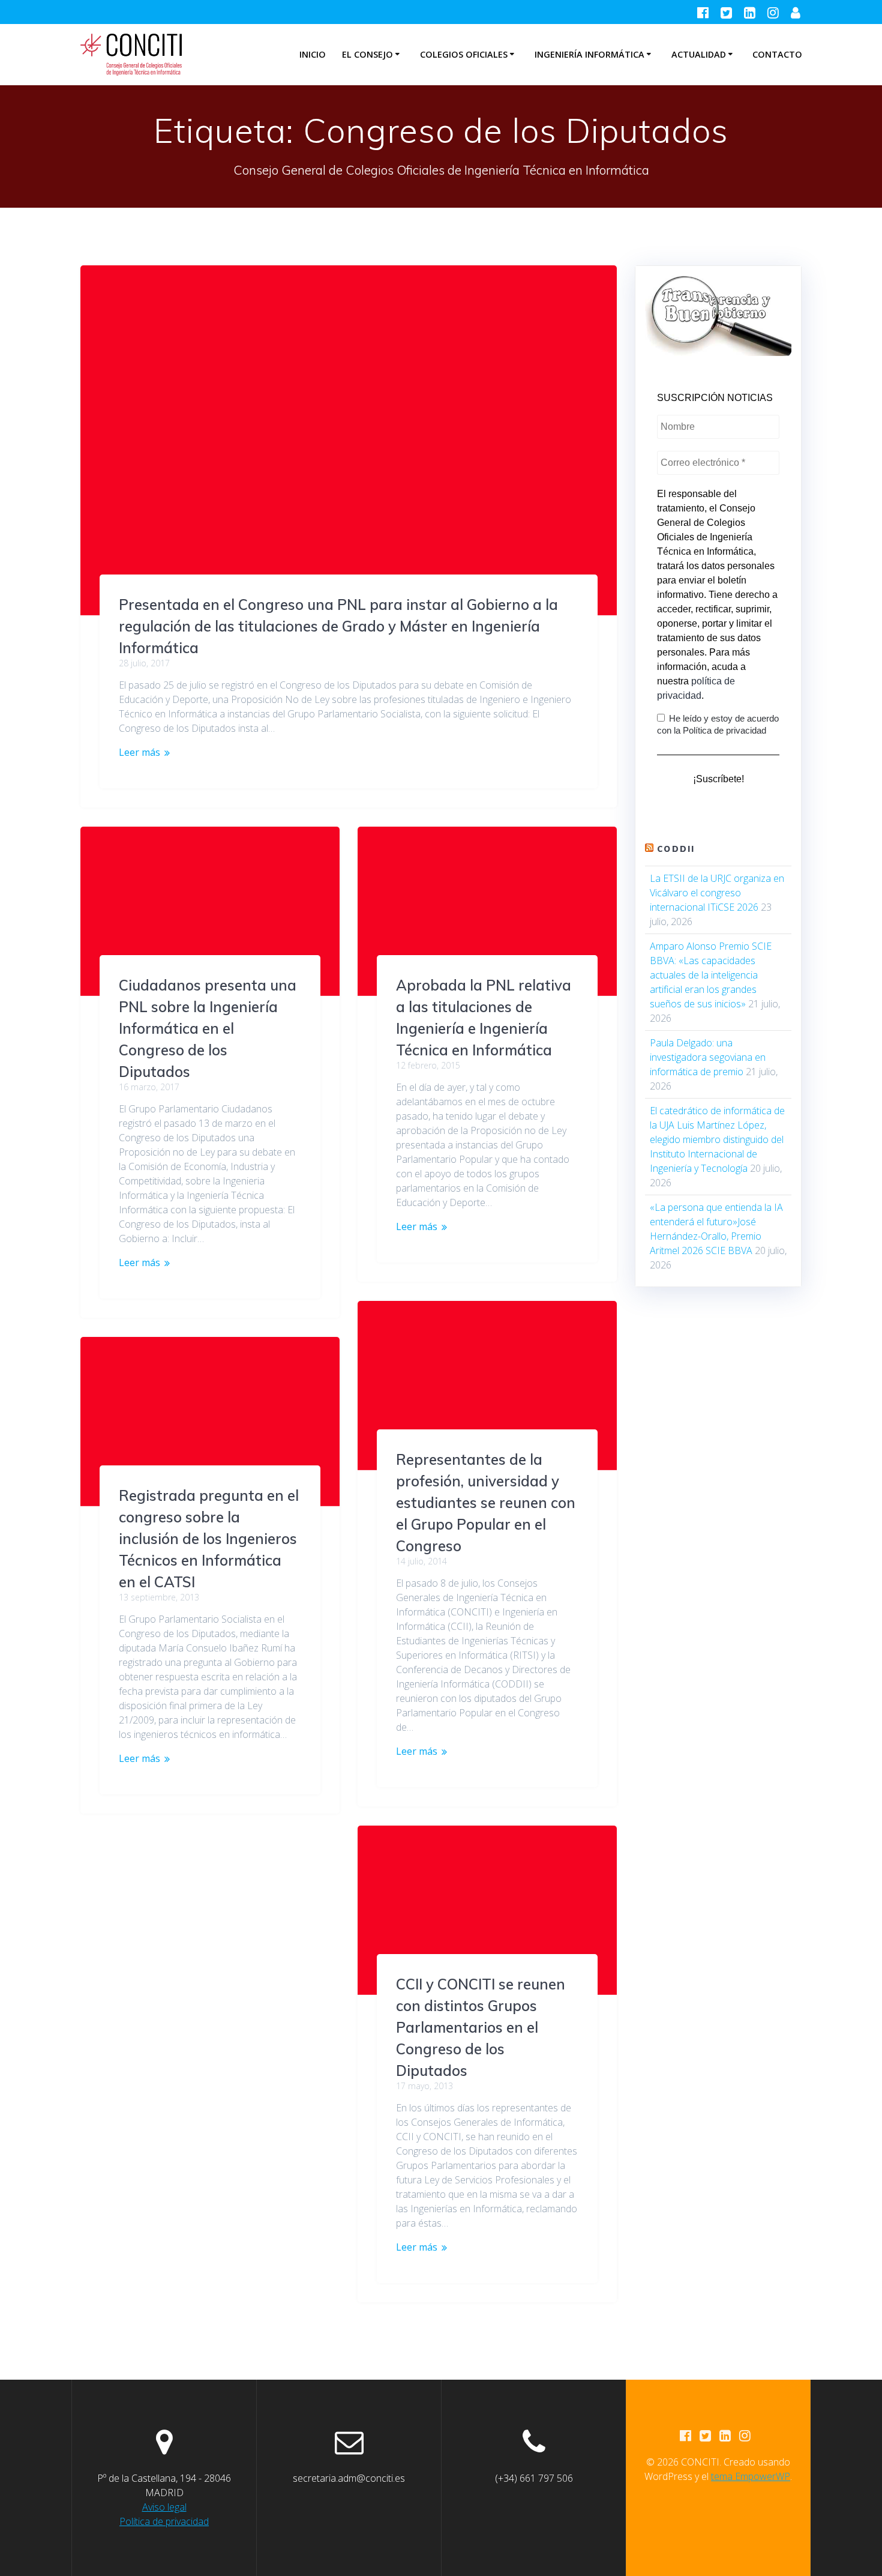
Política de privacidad (164, 2521)
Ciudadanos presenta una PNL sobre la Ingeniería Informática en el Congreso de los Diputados (208, 1028)
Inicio (313, 54)
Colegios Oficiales (464, 54)
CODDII (676, 849)
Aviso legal (164, 2507)
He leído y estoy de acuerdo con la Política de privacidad (718, 724)
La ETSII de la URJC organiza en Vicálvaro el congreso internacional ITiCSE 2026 (717, 893)
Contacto (777, 54)
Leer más (139, 752)
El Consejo (367, 54)
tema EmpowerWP (751, 2476)
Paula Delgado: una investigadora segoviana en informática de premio (708, 1057)
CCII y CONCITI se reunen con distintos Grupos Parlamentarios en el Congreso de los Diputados (481, 2027)
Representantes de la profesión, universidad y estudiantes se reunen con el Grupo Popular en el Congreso (486, 1503)
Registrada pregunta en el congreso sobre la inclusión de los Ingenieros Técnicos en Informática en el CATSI (209, 1539)
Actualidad (699, 54)
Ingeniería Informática (589, 54)
